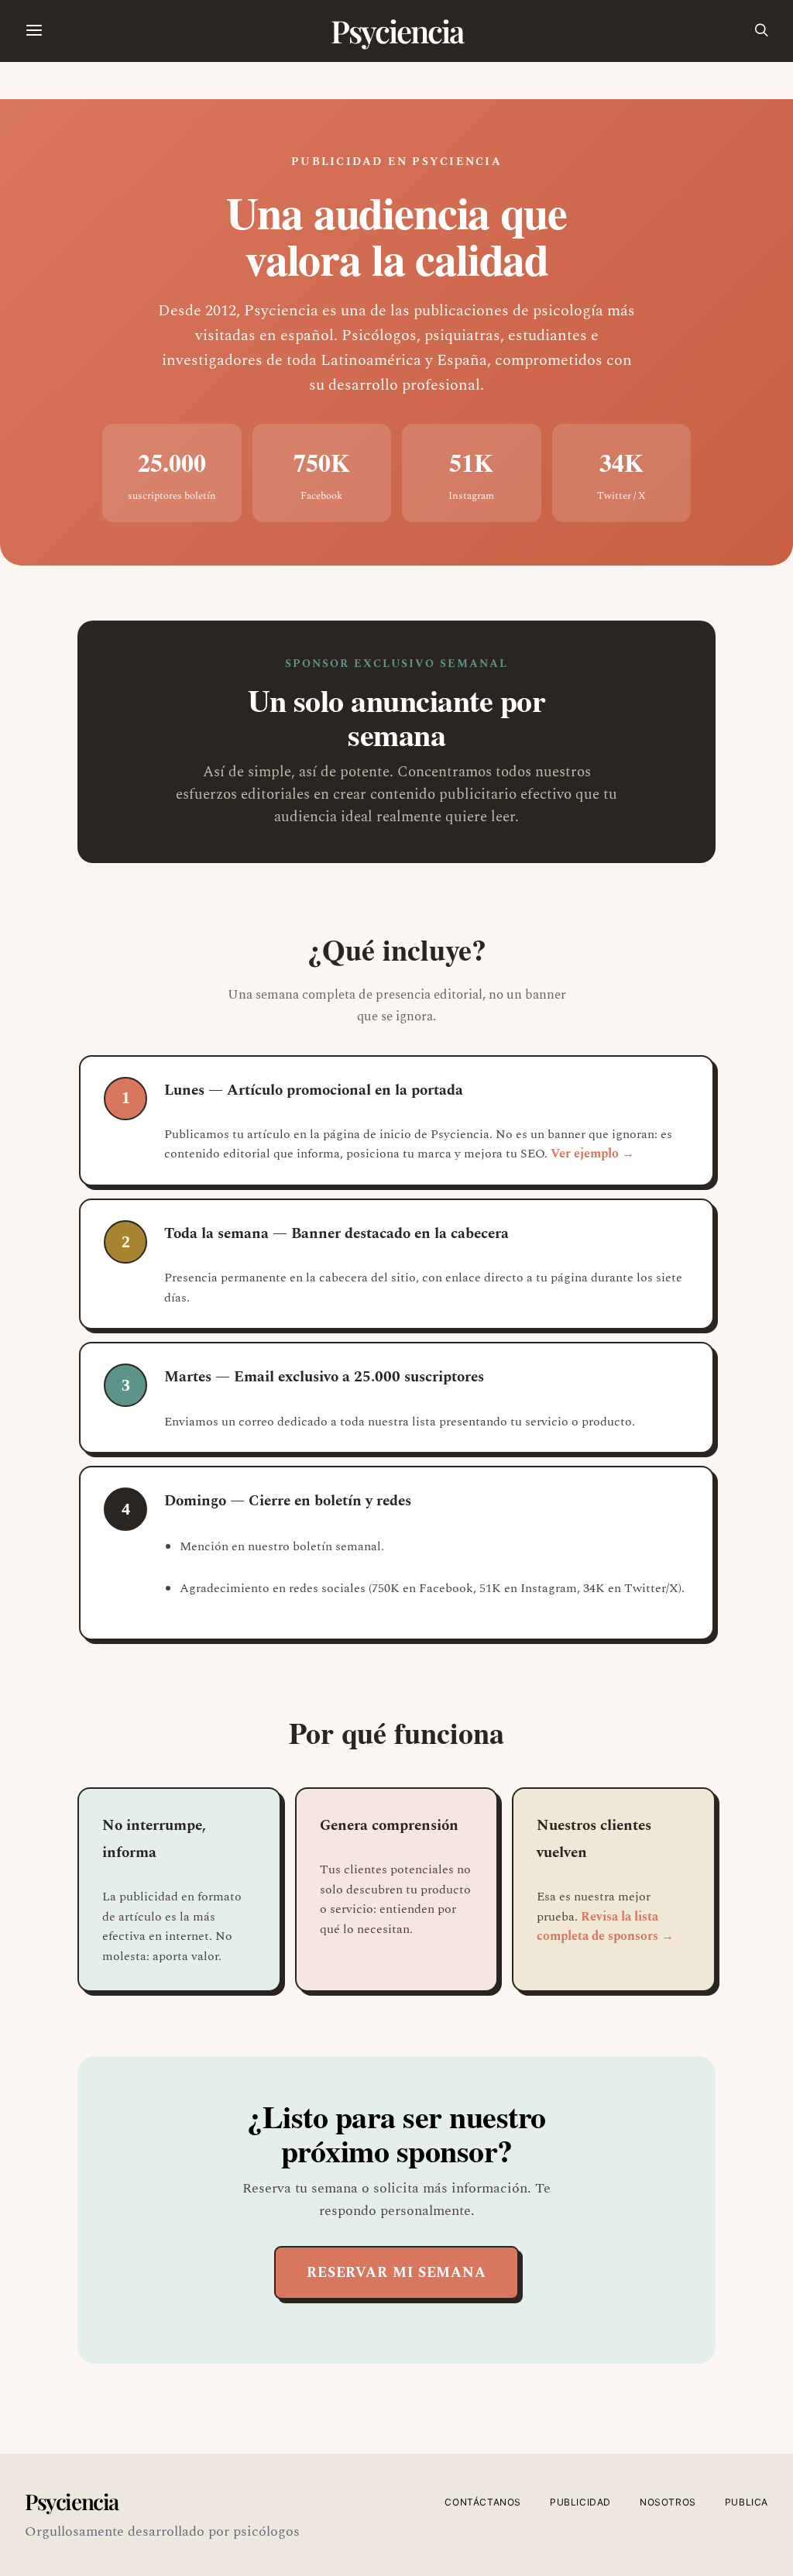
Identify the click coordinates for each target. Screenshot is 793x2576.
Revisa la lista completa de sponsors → (605, 1927)
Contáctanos (483, 2502)
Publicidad (580, 2502)
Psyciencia (397, 31)
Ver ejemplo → (592, 1154)
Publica (747, 2502)
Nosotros (668, 2502)
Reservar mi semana (396, 2273)
